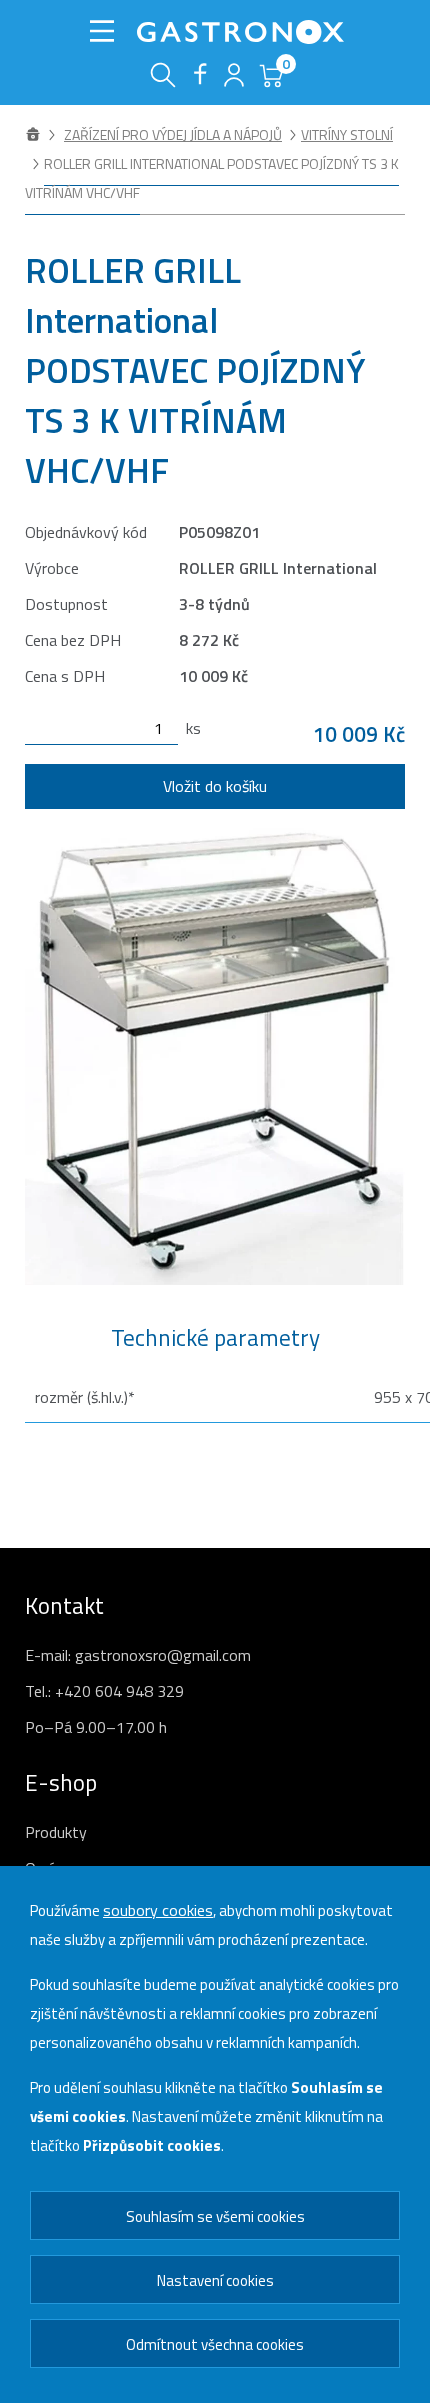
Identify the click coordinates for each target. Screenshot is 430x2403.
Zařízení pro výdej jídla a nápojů (173, 134)
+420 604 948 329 (119, 1691)
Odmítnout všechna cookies (215, 2344)
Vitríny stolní (347, 134)
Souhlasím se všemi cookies (215, 2216)
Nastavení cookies (215, 2280)
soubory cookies (158, 1910)
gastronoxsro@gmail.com (163, 1655)
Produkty (56, 1832)
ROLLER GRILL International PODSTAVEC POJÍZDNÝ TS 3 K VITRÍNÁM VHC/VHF (212, 178)
